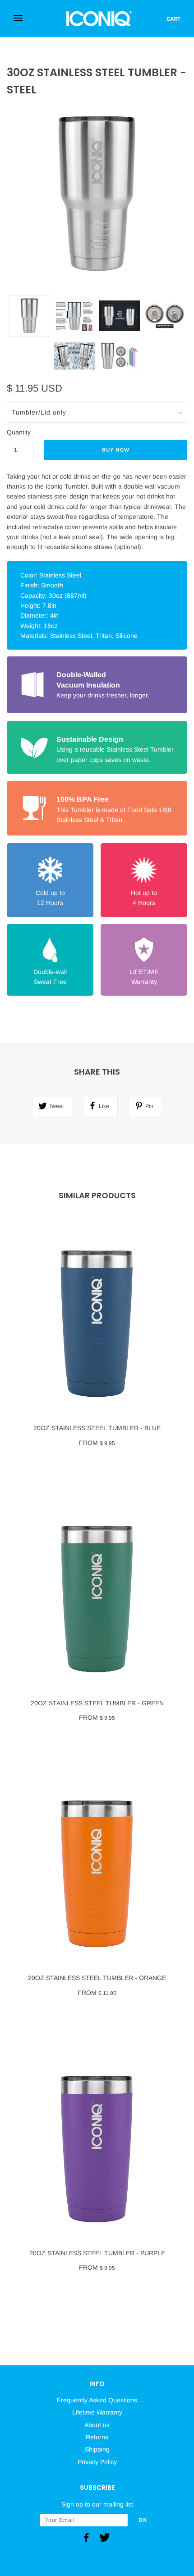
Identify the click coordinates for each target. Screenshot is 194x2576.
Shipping (97, 2449)
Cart (173, 19)
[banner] (99, 18)
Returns (97, 2437)
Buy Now (116, 450)
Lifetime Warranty (97, 2412)
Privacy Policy (97, 2462)
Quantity (19, 432)
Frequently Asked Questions (97, 2400)
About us (97, 2425)
